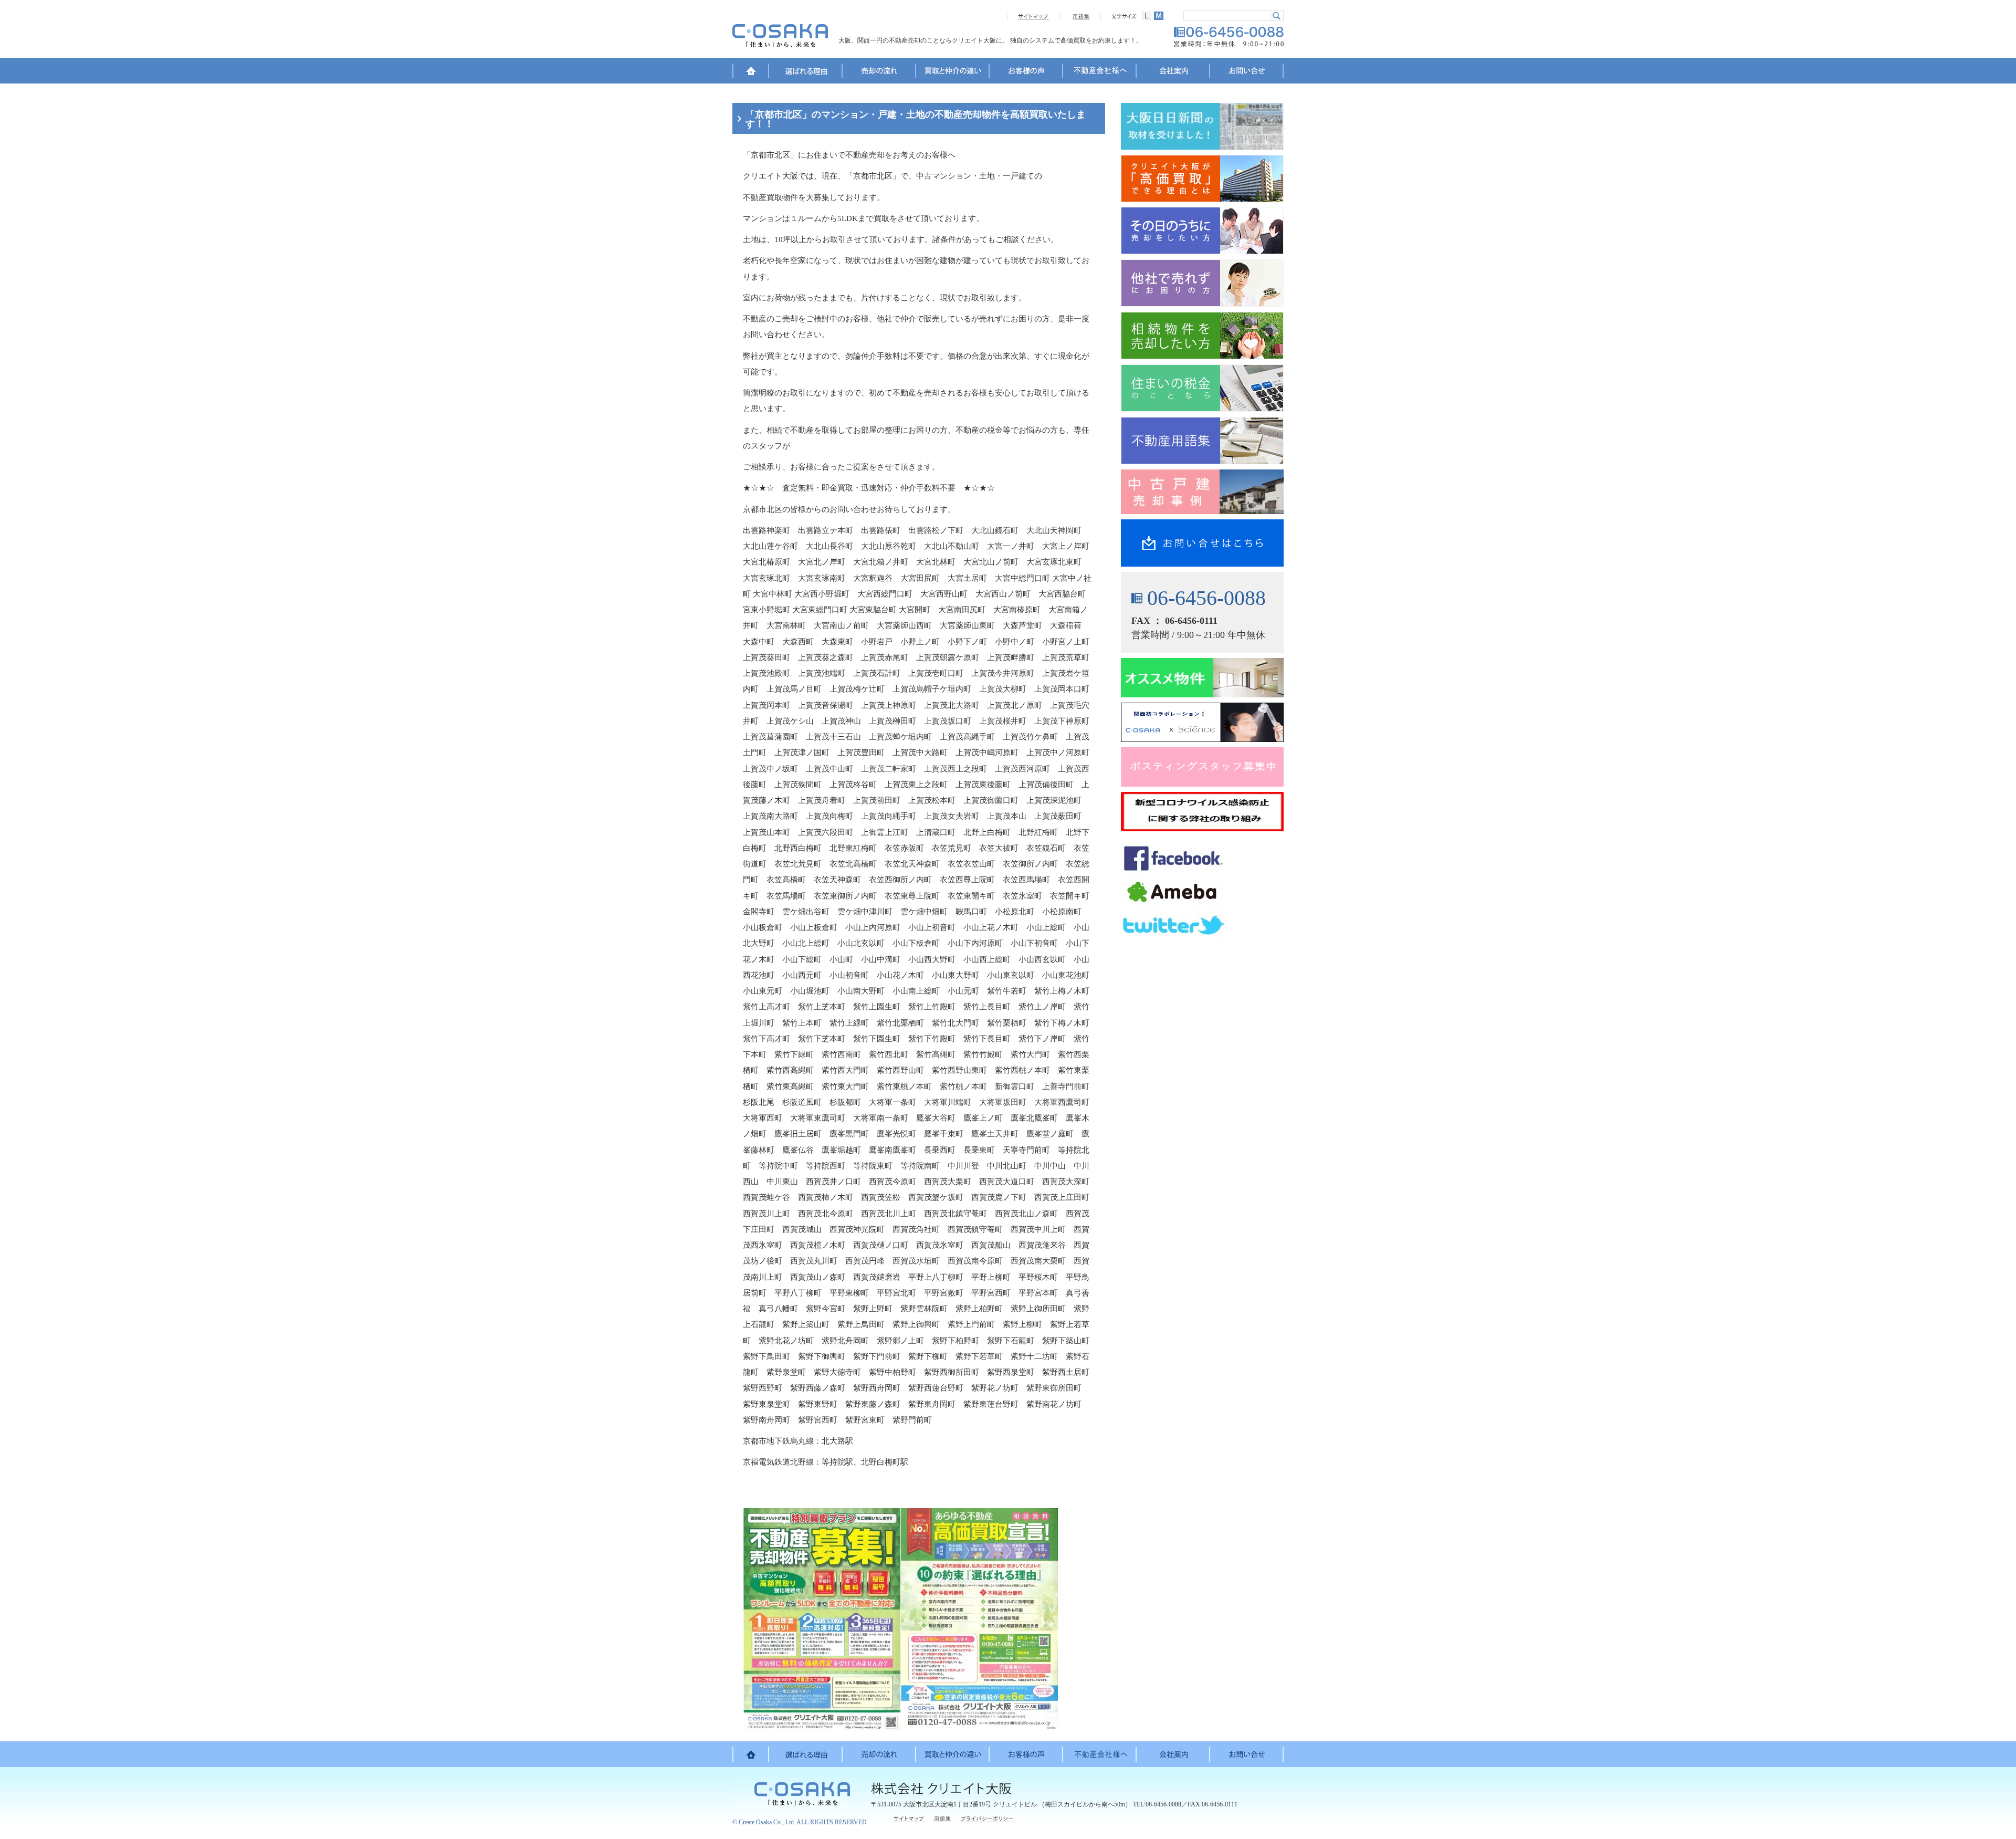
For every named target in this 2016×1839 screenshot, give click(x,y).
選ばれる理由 (806, 72)
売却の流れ (879, 72)
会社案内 (1173, 72)
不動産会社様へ (1100, 72)
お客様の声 (1026, 72)
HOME (751, 72)
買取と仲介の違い (953, 72)
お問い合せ (1247, 72)
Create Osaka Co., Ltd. (767, 1822)
